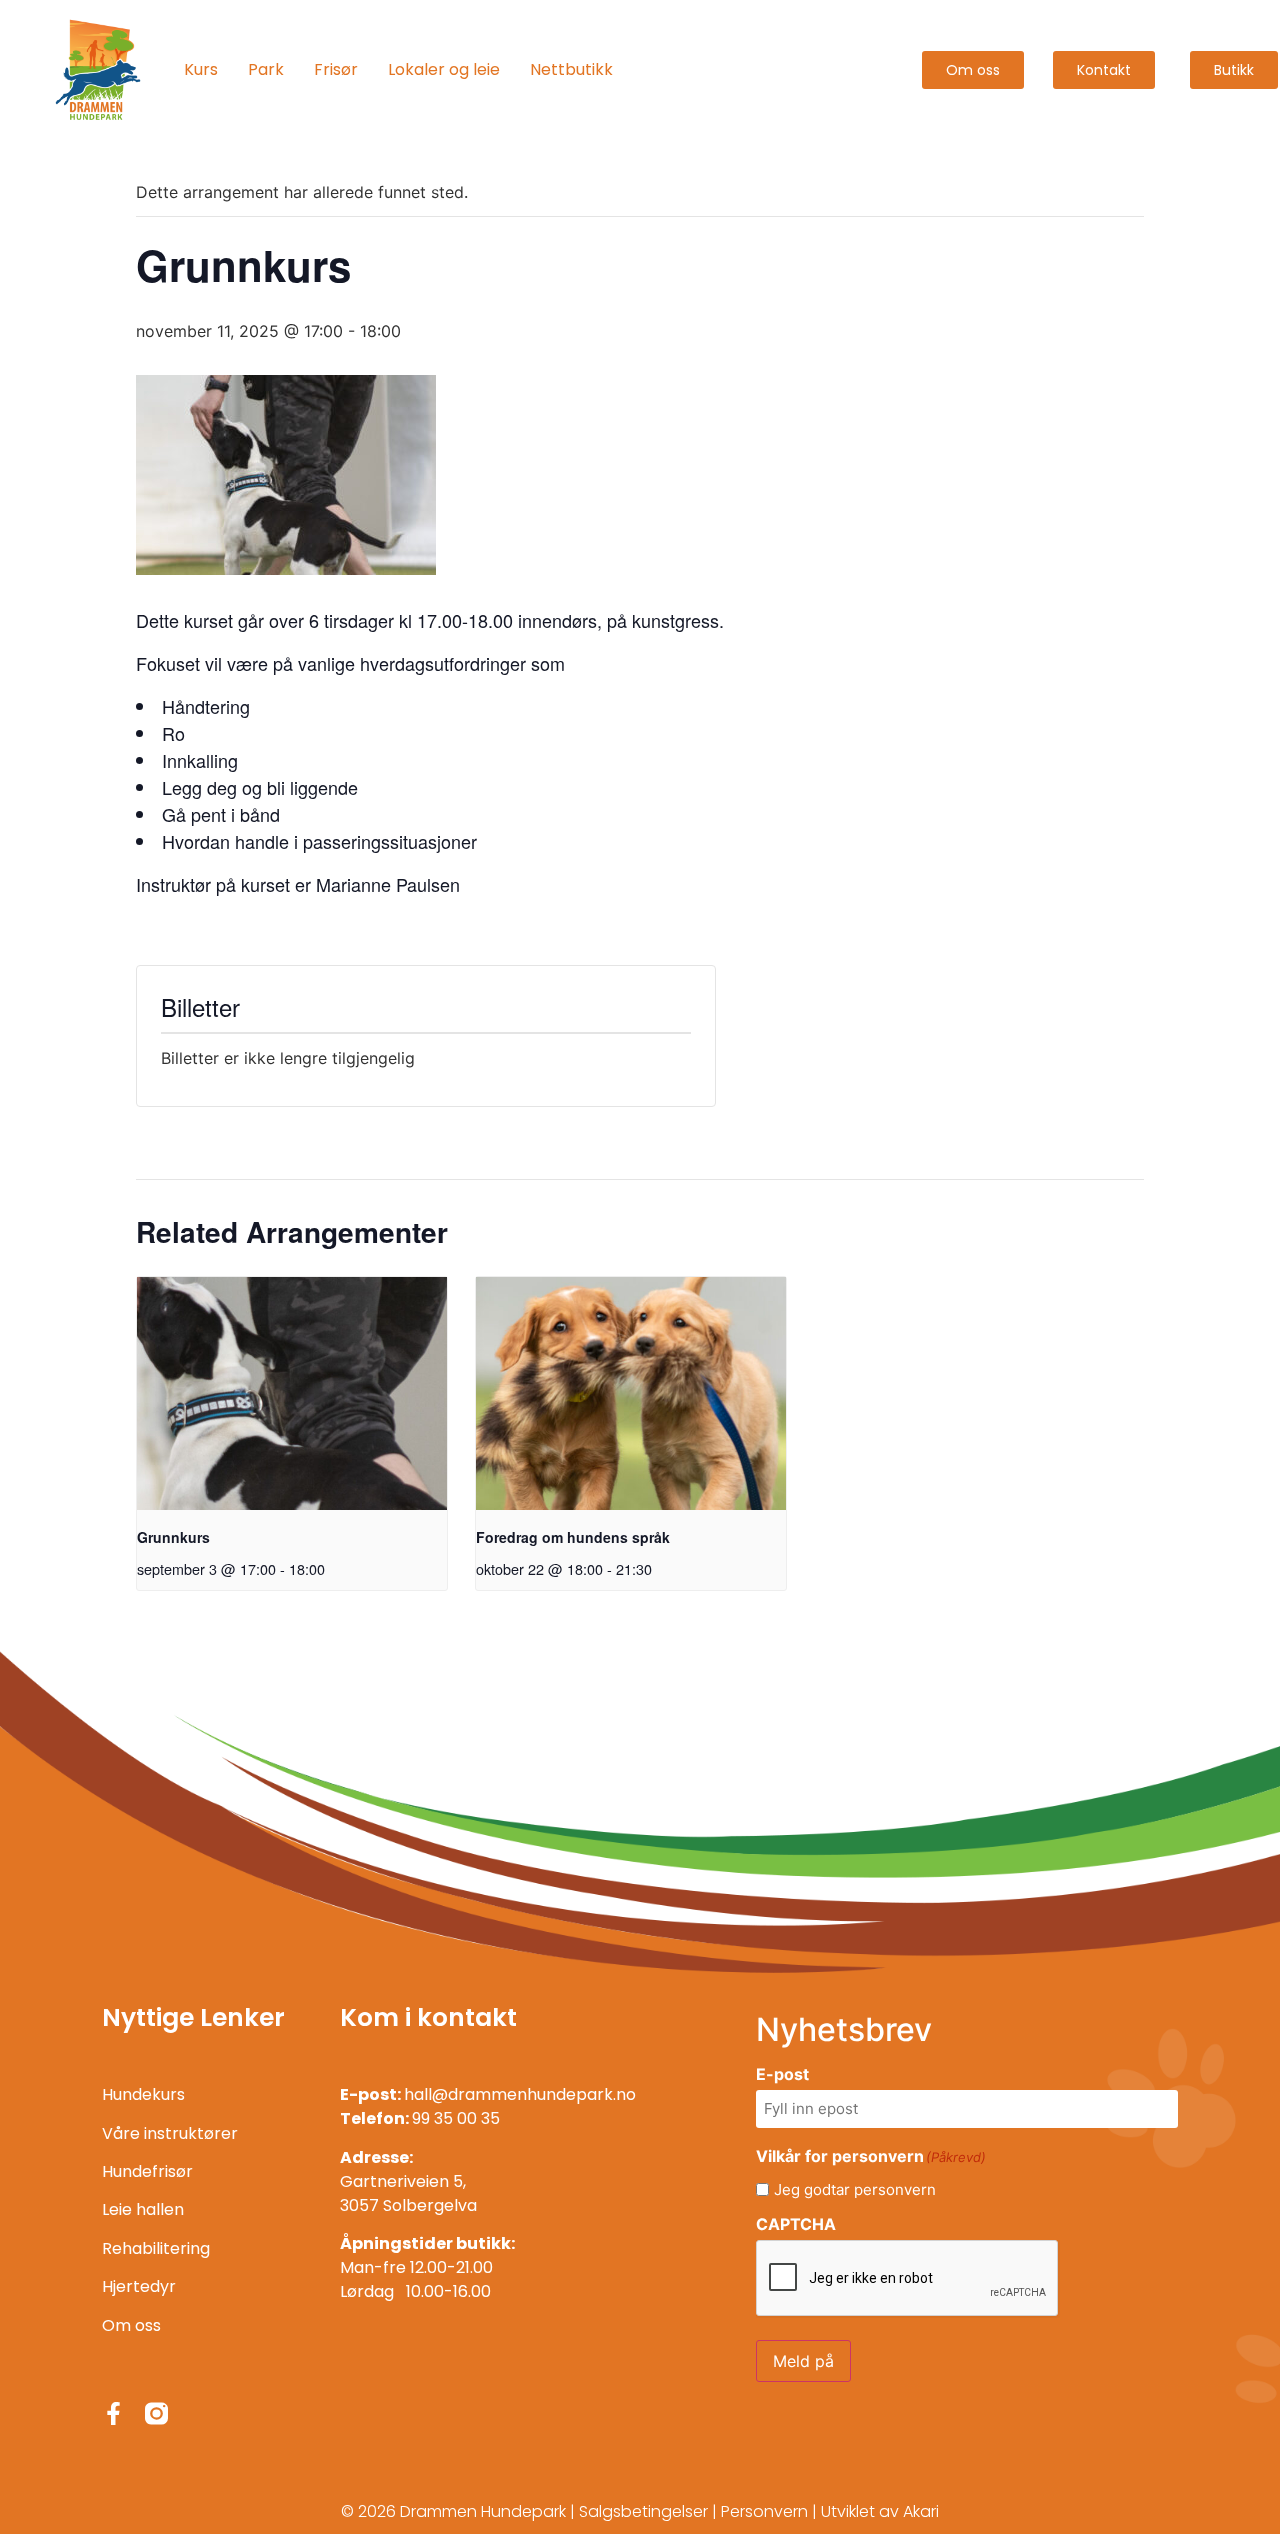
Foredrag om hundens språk (573, 1537)
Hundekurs (143, 2094)
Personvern (764, 2511)
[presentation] (292, 1393)
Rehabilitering (156, 2248)
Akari (921, 2511)
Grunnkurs (173, 1537)
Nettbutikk (571, 69)
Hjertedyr (139, 2286)
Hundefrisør (147, 2171)
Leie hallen (143, 2209)
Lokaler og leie (444, 69)
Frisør (336, 69)
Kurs (201, 69)
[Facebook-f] (113, 2413)
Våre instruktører (170, 2133)
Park (266, 69)
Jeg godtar (855, 2189)
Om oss (131, 2325)
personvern (895, 2189)
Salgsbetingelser (643, 2511)
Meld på (803, 2361)
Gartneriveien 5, (403, 2181)
